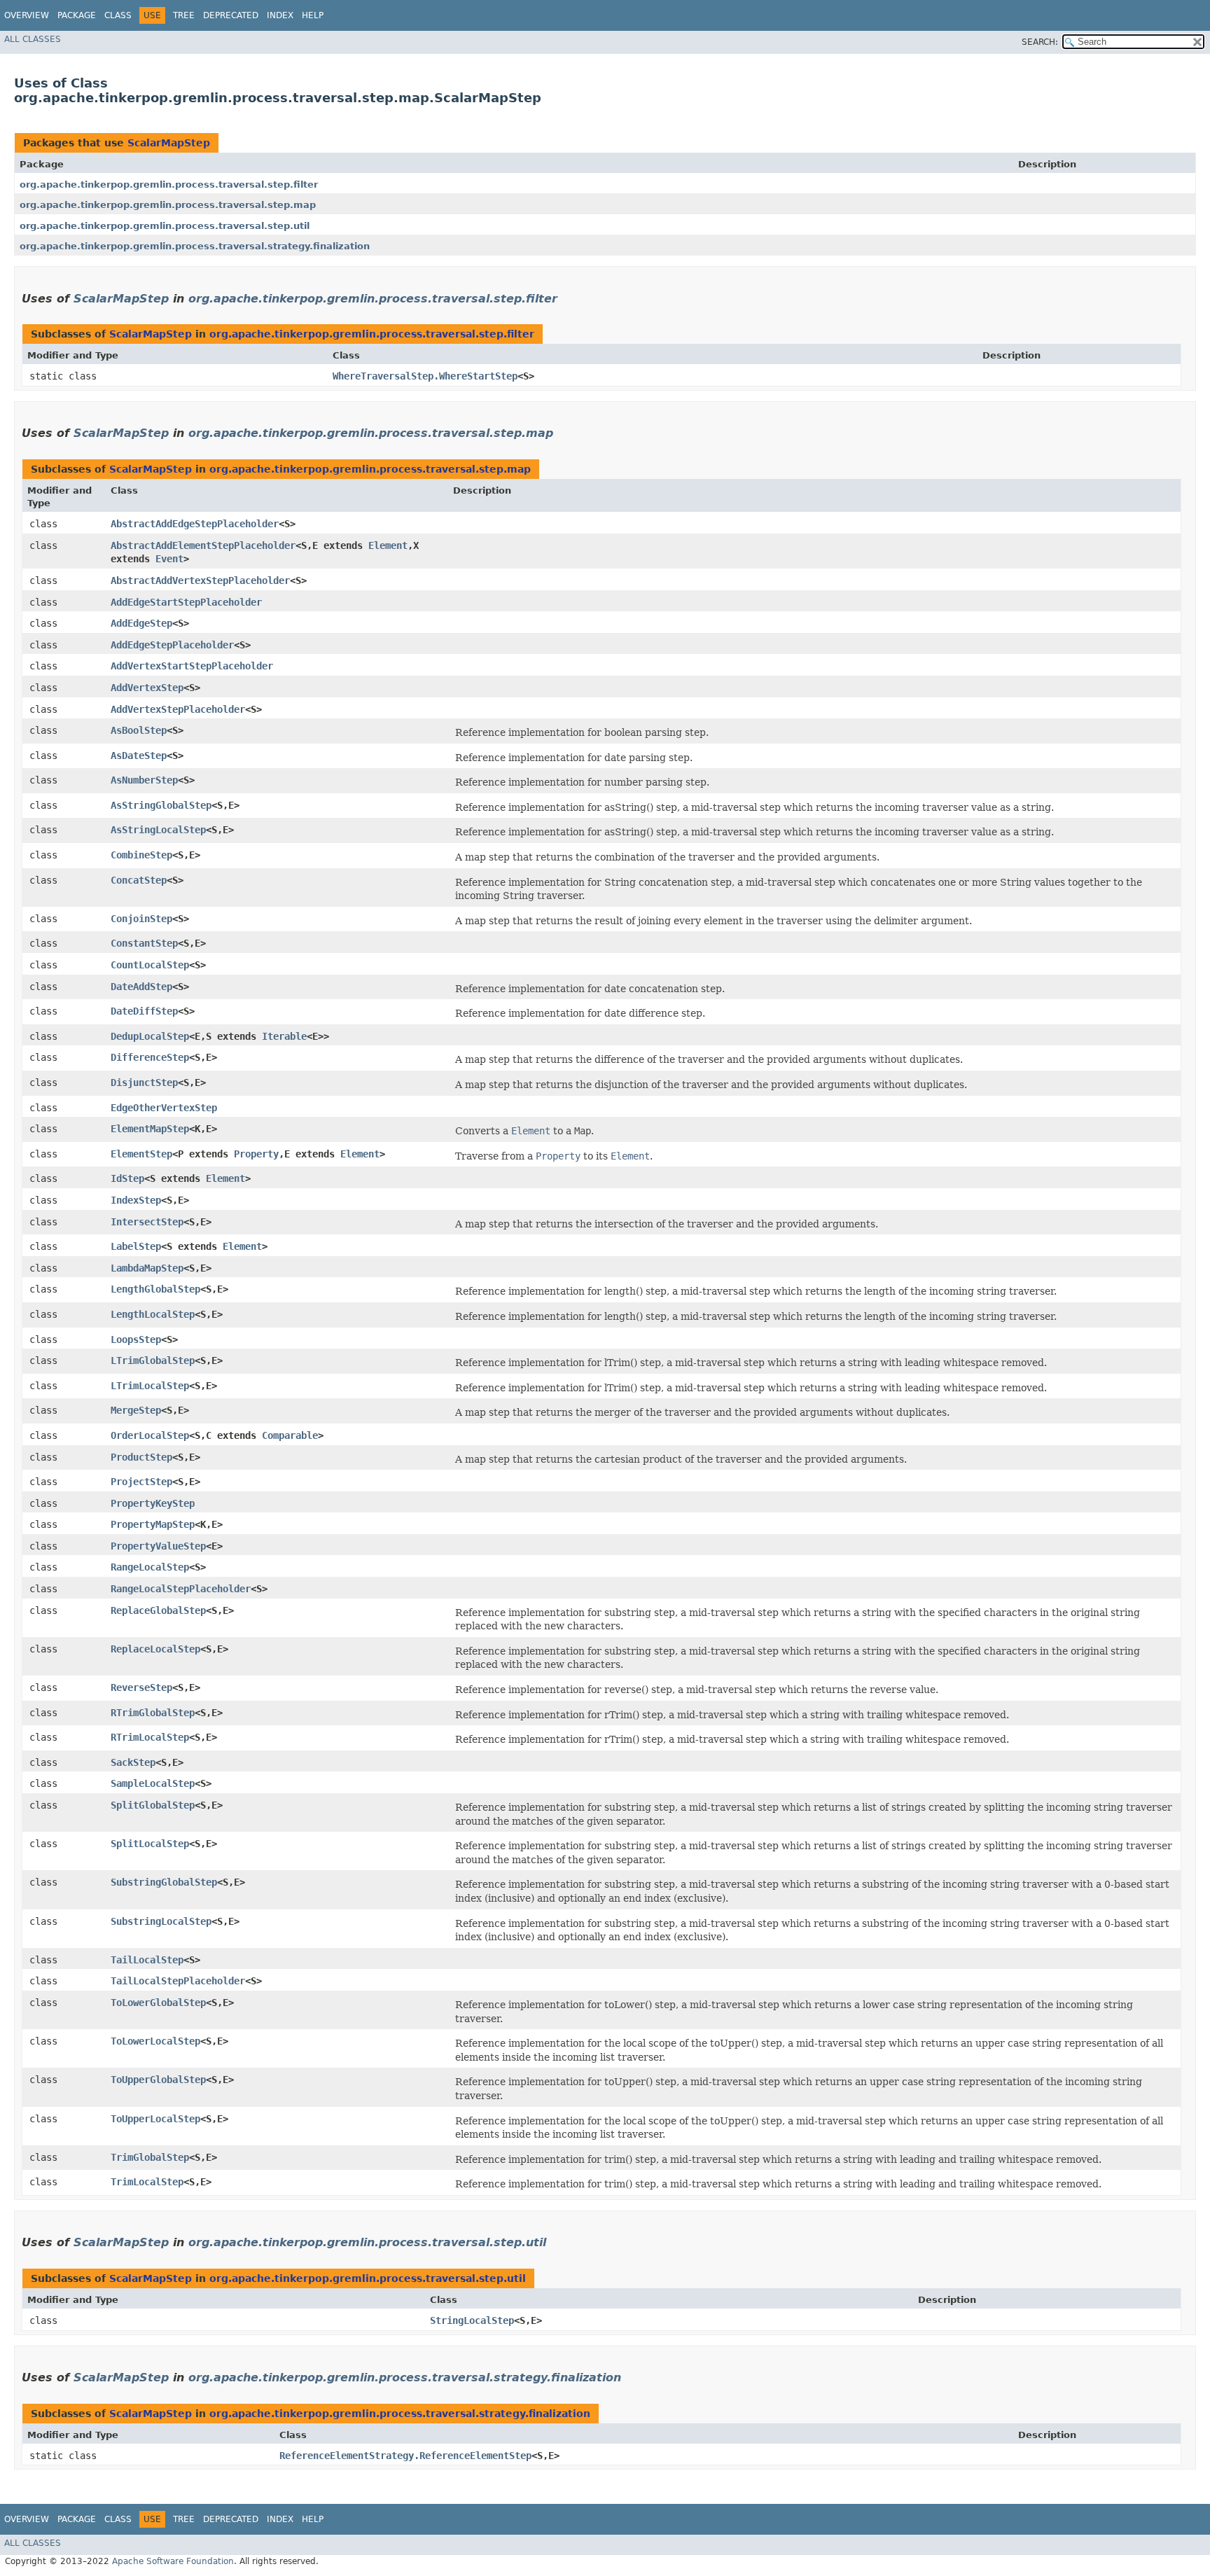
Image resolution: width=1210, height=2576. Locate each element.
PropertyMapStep (153, 1524)
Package (77, 15)
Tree (184, 15)
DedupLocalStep (150, 1036)
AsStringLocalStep (158, 830)
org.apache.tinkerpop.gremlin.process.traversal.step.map (168, 205)
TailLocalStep (147, 1960)
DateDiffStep (144, 1011)
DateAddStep (141, 987)
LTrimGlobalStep (153, 1360)
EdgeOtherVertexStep (164, 1108)
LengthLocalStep (153, 1314)
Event (169, 559)
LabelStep (136, 1246)
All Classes (33, 39)
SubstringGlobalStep (164, 1882)
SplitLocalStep (150, 1844)
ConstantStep (144, 943)
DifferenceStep (150, 1057)
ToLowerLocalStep (155, 2041)
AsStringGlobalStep (161, 805)
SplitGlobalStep (153, 1805)
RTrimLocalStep (150, 1737)
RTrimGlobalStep (153, 1713)
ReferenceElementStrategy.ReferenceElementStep (405, 2456)
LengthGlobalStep (155, 1289)
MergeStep (136, 1410)
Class (118, 15)
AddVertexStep (147, 688)
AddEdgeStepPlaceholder (172, 645)
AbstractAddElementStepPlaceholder (203, 545)
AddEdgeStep (141, 623)
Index (280, 15)
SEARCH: (1040, 42)
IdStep (127, 1178)
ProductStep (141, 1457)
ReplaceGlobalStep (158, 1610)
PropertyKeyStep (153, 1503)
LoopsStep (136, 1339)
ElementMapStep (150, 1129)
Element (388, 545)
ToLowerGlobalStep (158, 2003)
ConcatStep (139, 880)
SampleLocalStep (153, 1783)
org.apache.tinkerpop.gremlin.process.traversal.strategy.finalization (195, 246)
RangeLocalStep (150, 1567)
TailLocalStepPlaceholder (178, 1981)
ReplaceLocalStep (155, 1649)
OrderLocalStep (150, 1435)
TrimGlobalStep (150, 2157)
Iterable (284, 1036)
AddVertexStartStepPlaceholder (192, 666)
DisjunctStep (144, 1082)
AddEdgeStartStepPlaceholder (186, 602)
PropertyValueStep (158, 1546)
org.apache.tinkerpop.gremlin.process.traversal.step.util (165, 226)
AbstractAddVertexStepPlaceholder (200, 580)
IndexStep (136, 1200)
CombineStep (141, 855)
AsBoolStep (139, 730)
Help (313, 15)
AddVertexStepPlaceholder (178, 709)
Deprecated (231, 15)
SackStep (133, 1762)
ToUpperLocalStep (155, 2119)
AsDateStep (139, 756)
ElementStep (141, 1154)
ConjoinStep (141, 919)
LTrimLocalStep (150, 1386)
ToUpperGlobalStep (158, 2080)
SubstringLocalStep (161, 1921)
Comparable (290, 1435)
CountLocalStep (150, 965)
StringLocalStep (472, 2320)
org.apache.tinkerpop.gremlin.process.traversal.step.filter (169, 185)
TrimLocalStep (147, 2182)
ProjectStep (141, 1482)
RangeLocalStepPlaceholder (181, 1589)
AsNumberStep (144, 780)
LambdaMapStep (147, 1268)
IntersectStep (147, 1222)
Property (256, 1154)
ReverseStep (141, 1687)
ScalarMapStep (169, 143)
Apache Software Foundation (173, 2561)
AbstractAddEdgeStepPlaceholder (195, 524)
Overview (27, 15)
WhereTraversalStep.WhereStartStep (425, 376)
